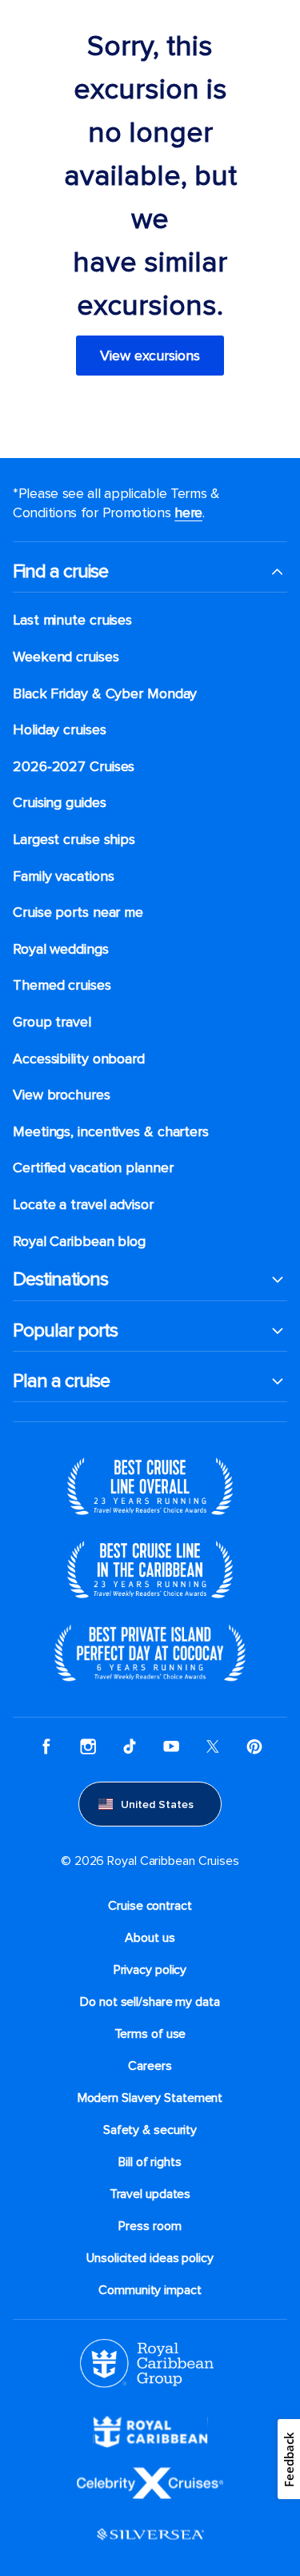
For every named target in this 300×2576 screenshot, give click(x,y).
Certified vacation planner (93, 1168)
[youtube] (171, 1746)
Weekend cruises (66, 657)
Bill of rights (150, 2162)
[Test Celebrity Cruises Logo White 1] (150, 2482)
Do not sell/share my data (150, 2002)
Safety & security (150, 2130)
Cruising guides (60, 803)
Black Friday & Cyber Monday (105, 694)
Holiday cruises (60, 730)
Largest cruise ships (74, 840)
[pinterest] (254, 1746)
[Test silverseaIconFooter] (150, 2534)
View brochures (62, 1095)
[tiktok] (130, 1746)
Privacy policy (150, 1970)
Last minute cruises (72, 620)
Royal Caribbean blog (79, 1242)
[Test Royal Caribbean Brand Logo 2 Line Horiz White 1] (150, 2431)
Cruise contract (150, 1906)
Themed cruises (62, 985)
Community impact (150, 2290)
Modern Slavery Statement (150, 2098)
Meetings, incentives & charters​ (111, 1132)
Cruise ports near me (78, 912)
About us (150, 1938)
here (188, 512)
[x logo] (213, 1746)
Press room (150, 2226)
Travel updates (150, 2194)
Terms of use (150, 2034)
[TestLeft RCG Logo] (147, 2362)
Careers (150, 2066)
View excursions (150, 356)
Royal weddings (61, 949)
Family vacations (63, 876)
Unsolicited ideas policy (150, 2258)
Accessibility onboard (79, 1059)
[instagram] (88, 1746)
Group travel (52, 1022)
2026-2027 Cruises (74, 767)
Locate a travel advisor (83, 1205)
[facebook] (46, 1746)
